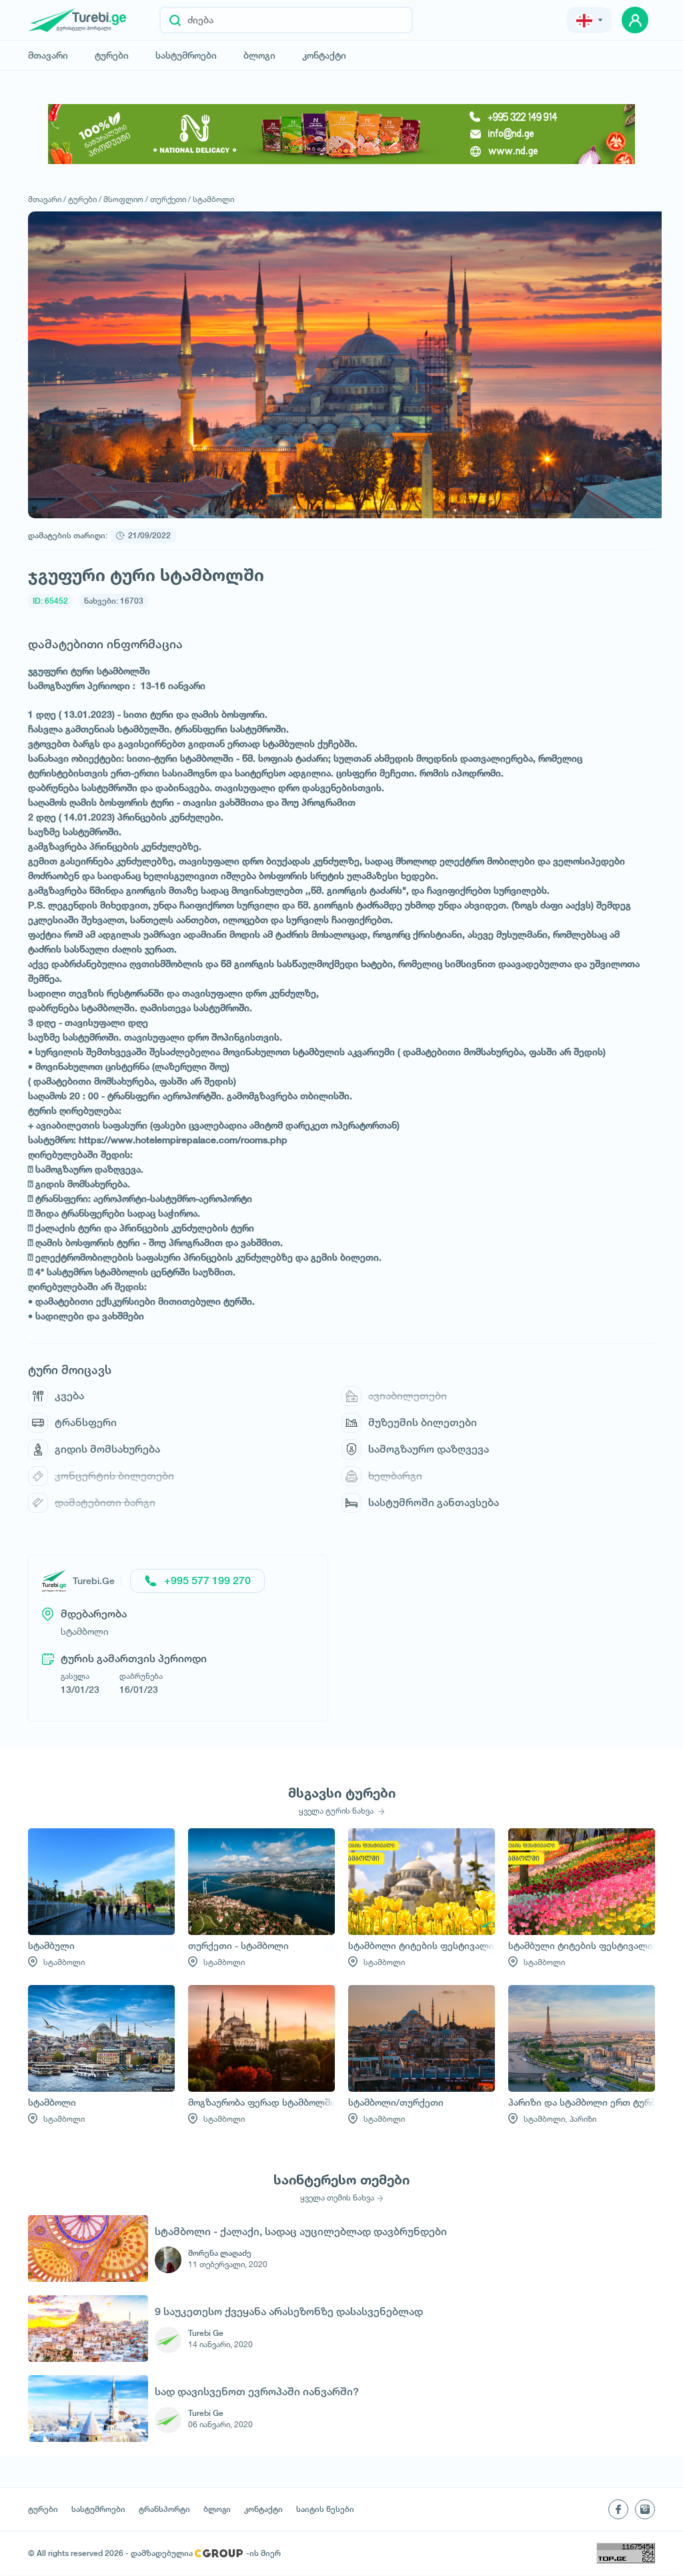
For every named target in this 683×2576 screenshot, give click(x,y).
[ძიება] (175, 20)
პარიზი (583, 2119)
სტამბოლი (213, 199)
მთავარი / (47, 199)
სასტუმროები (186, 55)
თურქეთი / (170, 199)
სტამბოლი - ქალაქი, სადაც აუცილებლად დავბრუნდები (301, 2231)
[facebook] (618, 2509)
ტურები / (85, 199)
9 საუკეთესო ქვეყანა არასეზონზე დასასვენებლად (289, 2312)
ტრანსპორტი (164, 2509)
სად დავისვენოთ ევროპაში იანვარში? (257, 2392)
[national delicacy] (341, 134)
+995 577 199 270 (207, 1580)
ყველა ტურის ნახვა (337, 1811)
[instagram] (645, 2509)
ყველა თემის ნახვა (337, 2198)
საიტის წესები (325, 2509)
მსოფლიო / (126, 199)
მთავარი (48, 55)
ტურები (112, 55)
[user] (635, 20)
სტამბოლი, (545, 2119)
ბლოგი (259, 55)
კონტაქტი (324, 55)
